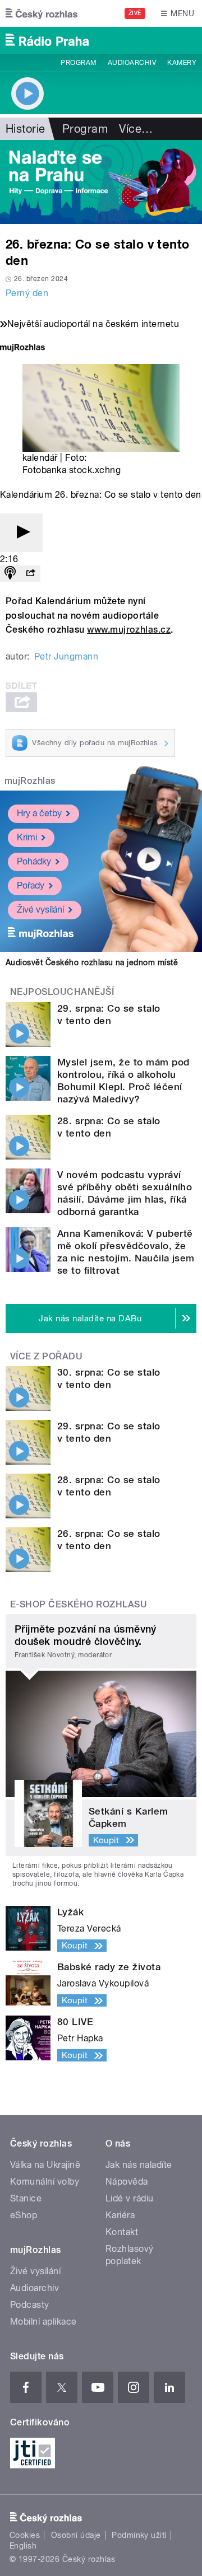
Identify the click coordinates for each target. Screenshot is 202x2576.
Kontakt (122, 2232)
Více (136, 129)
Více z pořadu (46, 1356)
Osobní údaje (76, 2535)
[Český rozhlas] (42, 13)
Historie (26, 129)
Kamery (182, 63)
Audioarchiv (132, 63)
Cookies (25, 2535)
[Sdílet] (30, 574)
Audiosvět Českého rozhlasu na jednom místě (92, 962)
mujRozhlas (30, 781)
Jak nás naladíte (139, 2165)
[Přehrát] (21, 533)
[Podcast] (10, 574)
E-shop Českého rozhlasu (79, 1604)
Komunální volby (45, 2182)
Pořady (31, 885)
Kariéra (120, 2215)
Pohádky (34, 861)
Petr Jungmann (66, 656)
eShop (24, 2215)
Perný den (27, 293)
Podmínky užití (139, 2535)
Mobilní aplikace (43, 2322)
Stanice (26, 2198)
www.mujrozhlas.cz (129, 630)
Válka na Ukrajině (45, 2165)
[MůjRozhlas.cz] (22, 349)
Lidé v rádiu (130, 2198)
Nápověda (127, 2182)
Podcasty (30, 2305)
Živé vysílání (40, 910)
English (23, 2546)
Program (78, 63)
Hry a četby (39, 813)
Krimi (27, 837)
